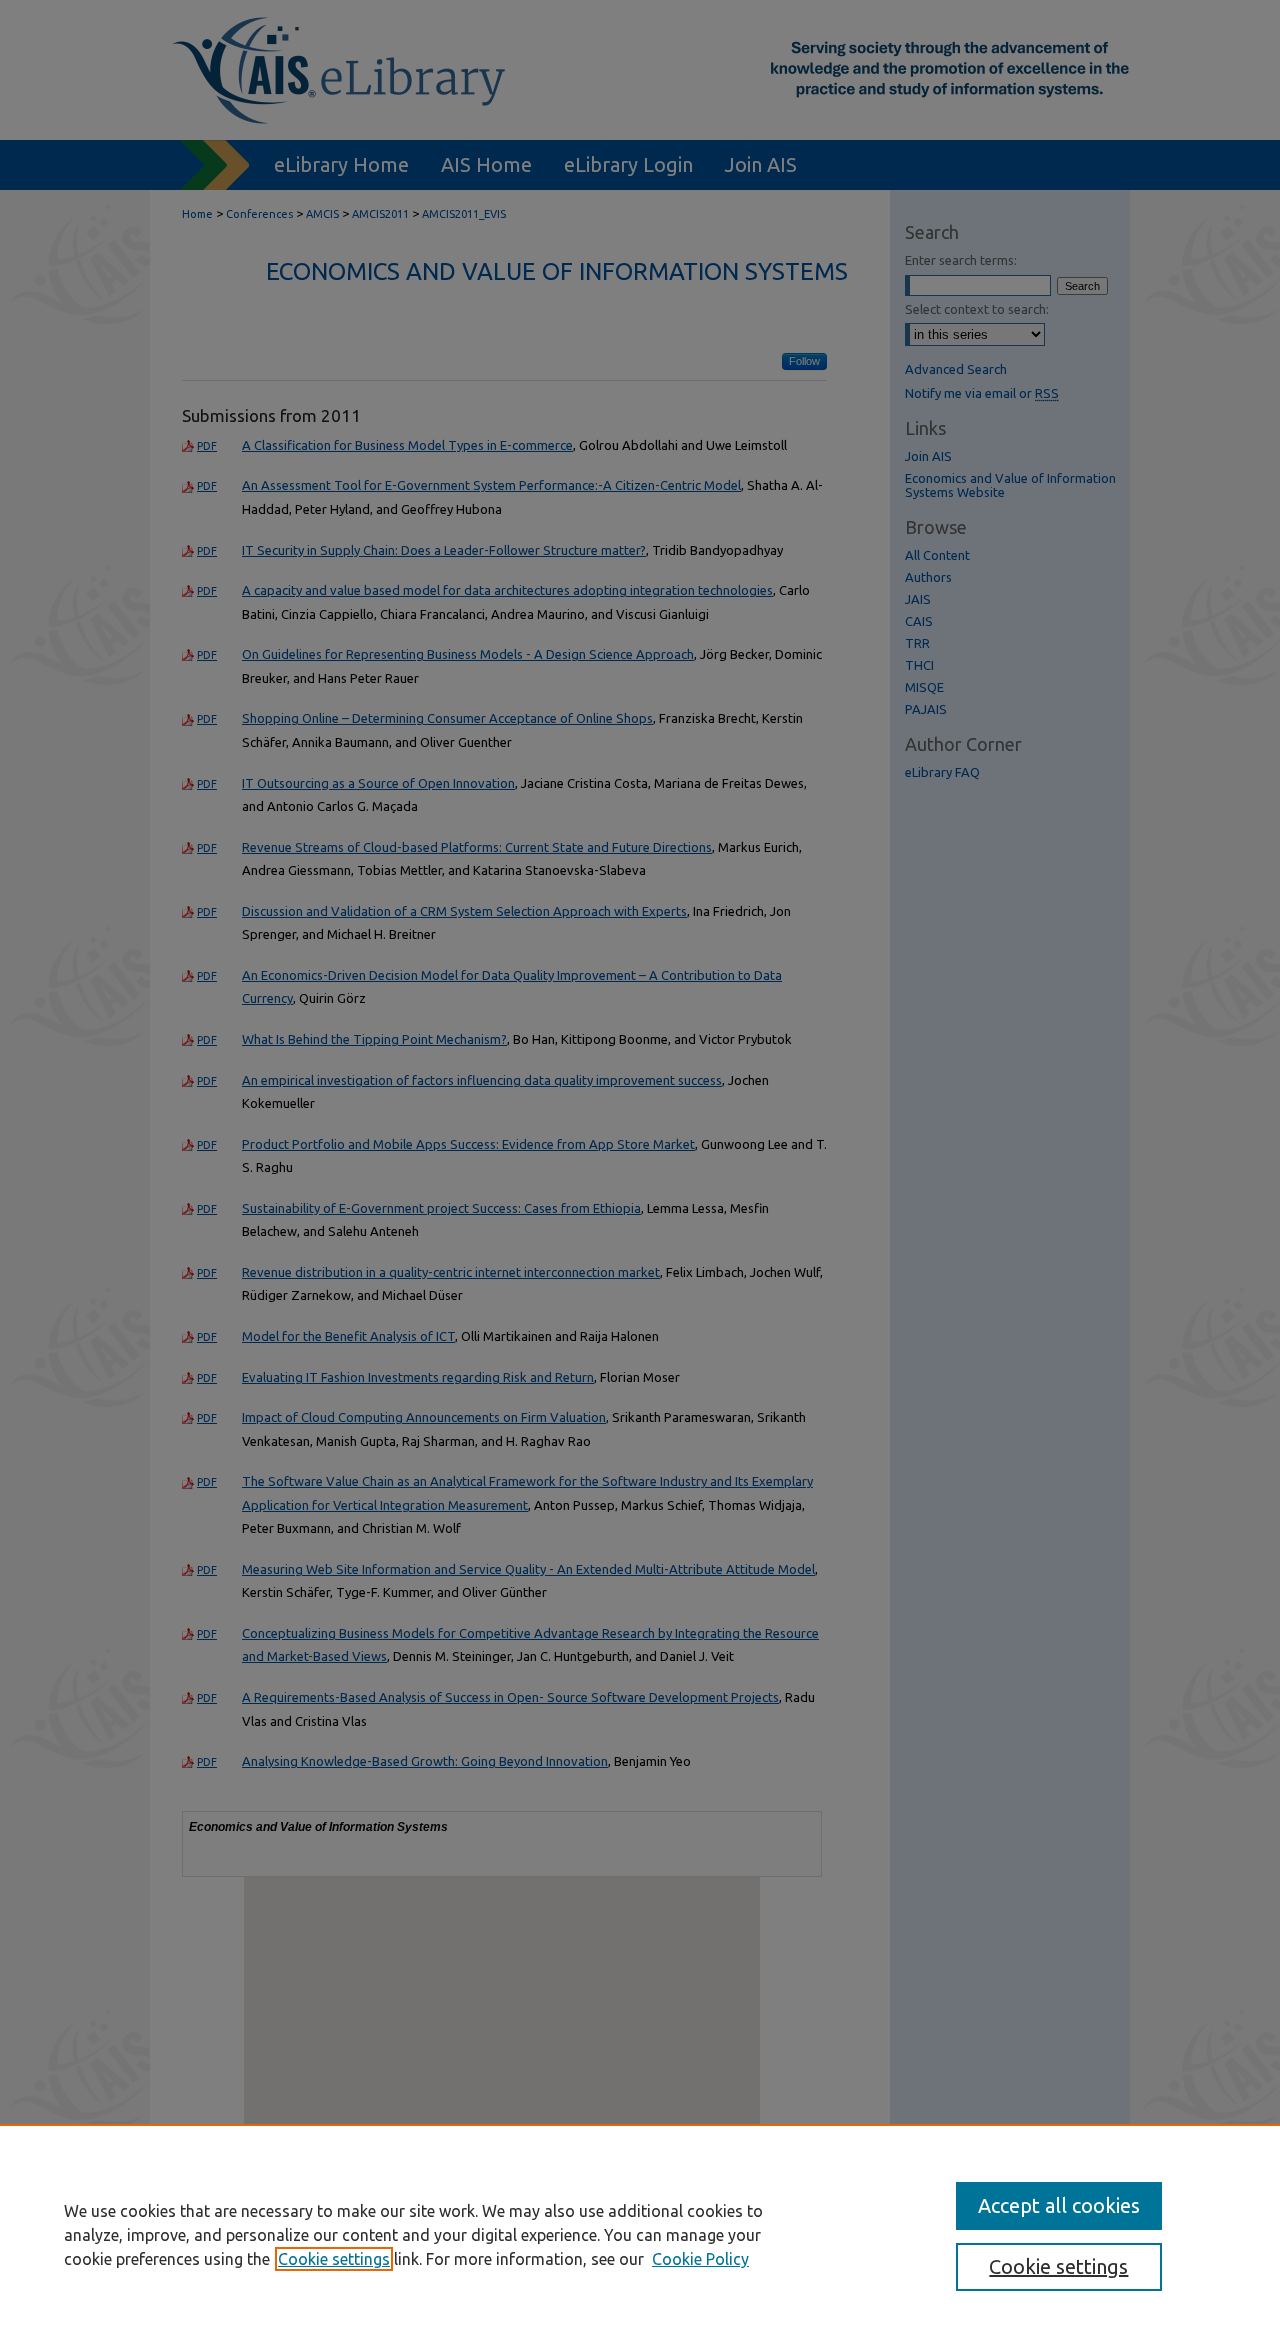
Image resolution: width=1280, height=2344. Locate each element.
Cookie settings (334, 2259)
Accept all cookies (1059, 2205)
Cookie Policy (700, 2259)
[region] (640, 2234)
